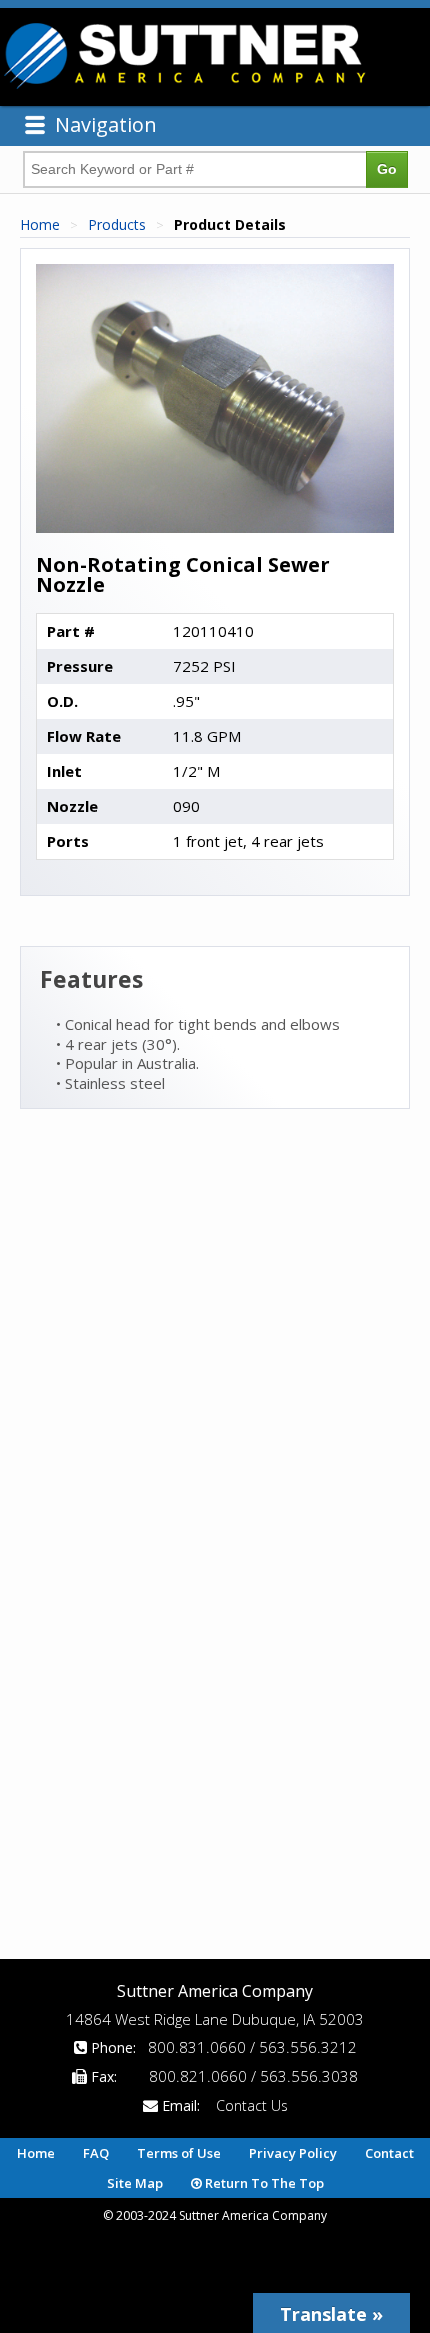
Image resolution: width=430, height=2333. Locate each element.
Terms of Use (179, 2153)
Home (40, 224)
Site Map (135, 2183)
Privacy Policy (293, 2153)
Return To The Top (263, 2183)
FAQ (96, 2153)
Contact (389, 2153)
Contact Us (252, 2105)
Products (117, 224)
